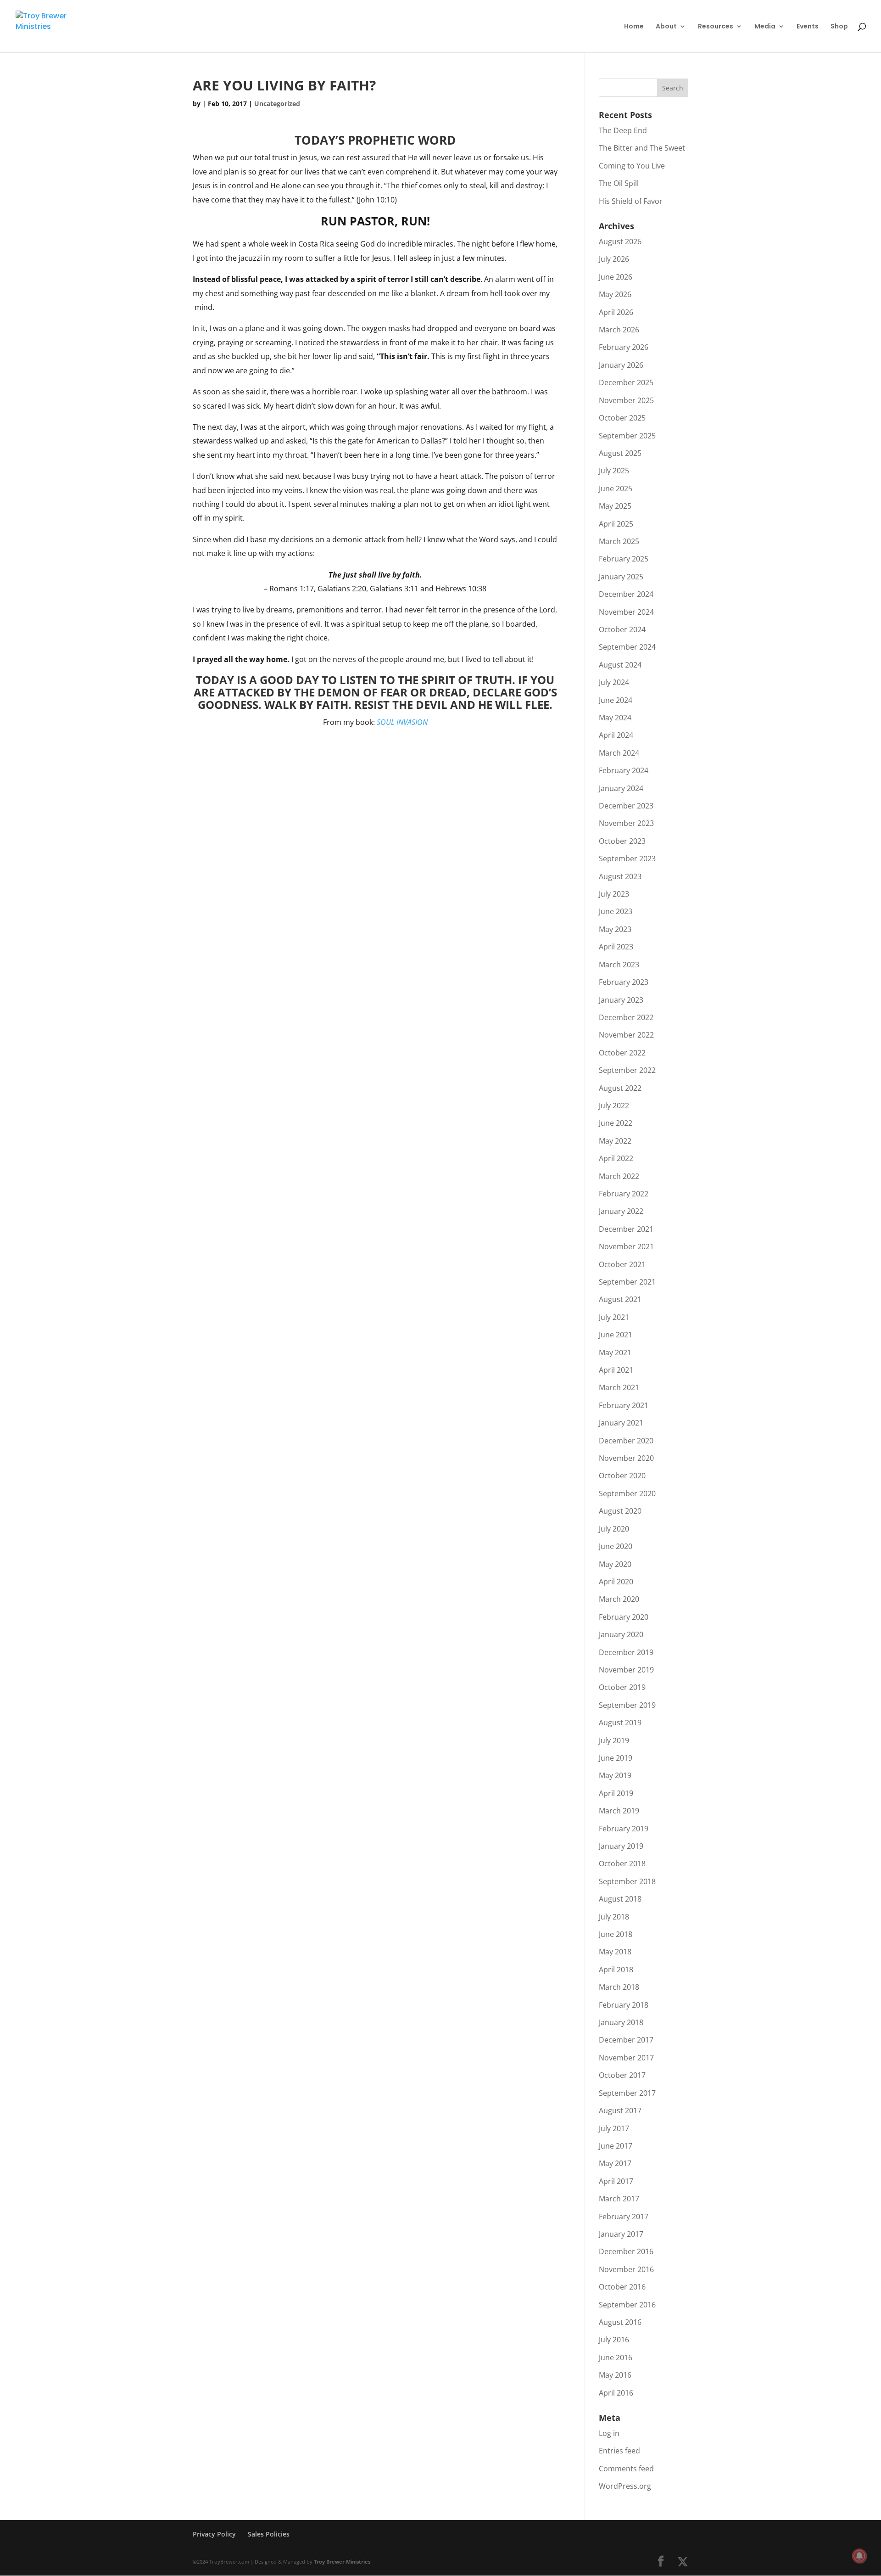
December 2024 (626, 594)
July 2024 (614, 682)
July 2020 (614, 1529)
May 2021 (615, 1353)
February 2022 (624, 1194)
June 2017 (616, 2146)
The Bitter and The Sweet (642, 148)
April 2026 (616, 312)
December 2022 (626, 1017)
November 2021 (626, 1246)
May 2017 (615, 2163)
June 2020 (616, 1546)
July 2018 (614, 1917)
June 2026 (616, 277)
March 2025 (619, 541)
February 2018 (624, 2005)
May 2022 (615, 1141)
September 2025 (627, 436)
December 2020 (626, 1441)
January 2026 (621, 365)
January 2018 (621, 2022)
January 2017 (621, 2234)
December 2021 (626, 1229)
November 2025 (626, 400)
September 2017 (627, 2093)
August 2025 (620, 453)
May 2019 (615, 1775)
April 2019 (616, 1793)
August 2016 (620, 2322)
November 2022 (626, 1035)
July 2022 (614, 1106)
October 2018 (622, 1863)
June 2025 (616, 488)
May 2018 (615, 1952)
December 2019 (626, 1652)
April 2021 (616, 1370)
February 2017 (624, 2217)
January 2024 (621, 788)
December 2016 (626, 2251)
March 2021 (619, 1387)
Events (808, 27)
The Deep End (623, 130)
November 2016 (626, 2269)
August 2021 (620, 1299)
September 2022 (627, 1070)
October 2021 (622, 1264)
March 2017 (619, 2199)
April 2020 (616, 1582)
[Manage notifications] (859, 2556)
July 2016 (614, 2340)
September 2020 (627, 1493)
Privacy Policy (214, 2534)
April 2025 (616, 524)
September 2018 (627, 1881)
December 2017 (626, 2040)
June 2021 (616, 1335)
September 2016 (627, 2305)
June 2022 (616, 1123)
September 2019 (627, 1705)
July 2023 (614, 894)
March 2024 (619, 753)
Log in (609, 2433)
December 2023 (626, 806)
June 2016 (616, 2357)
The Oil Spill (619, 183)
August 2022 (620, 1088)
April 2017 (616, 2181)
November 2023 (626, 823)
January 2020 (621, 1634)
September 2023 (627, 859)
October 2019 (622, 1687)
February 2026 (624, 347)
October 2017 (622, 2075)
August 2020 (620, 1511)
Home (634, 27)
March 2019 (619, 1811)
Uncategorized (277, 104)
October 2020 (622, 1476)
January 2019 (621, 1846)
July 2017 (614, 2128)
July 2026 (614, 259)
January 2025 (621, 577)
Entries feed (619, 2451)
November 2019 (626, 1670)
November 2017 (626, 2058)
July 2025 (614, 471)
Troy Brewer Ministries (342, 2562)
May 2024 (615, 718)
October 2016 (622, 2287)
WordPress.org (625, 2486)
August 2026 (620, 241)
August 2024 (620, 665)
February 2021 (624, 1405)
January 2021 (621, 1423)
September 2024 (627, 647)
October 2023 (622, 841)
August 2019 (620, 1723)
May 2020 (615, 1564)
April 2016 (616, 2393)
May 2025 (615, 506)
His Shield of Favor (631, 201)
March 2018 (619, 1987)
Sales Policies (269, 2534)
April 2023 (616, 947)
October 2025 (622, 418)
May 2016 (615, 2375)
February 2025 (624, 559)
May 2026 (615, 294)
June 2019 (616, 1758)
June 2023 (616, 911)
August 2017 (620, 2110)
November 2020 (626, 1458)
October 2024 (622, 629)
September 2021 (627, 1282)
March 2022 (619, 1176)
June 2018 (616, 1934)
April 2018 (616, 1970)
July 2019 (614, 1740)
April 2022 (616, 1158)
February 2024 (624, 770)
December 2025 (626, 382)
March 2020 (619, 1599)
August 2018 (620, 1899)
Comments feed (626, 2469)
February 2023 (624, 982)
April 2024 (616, 735)
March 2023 (619, 965)
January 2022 (621, 1211)
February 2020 (624, 1617)
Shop (839, 27)
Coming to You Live (632, 166)
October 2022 (622, 1053)
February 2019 (624, 1829)
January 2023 (621, 1000)
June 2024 (616, 700)
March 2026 (619, 330)
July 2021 (614, 1317)
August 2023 (620, 876)
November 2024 (626, 612)
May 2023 (615, 929)
